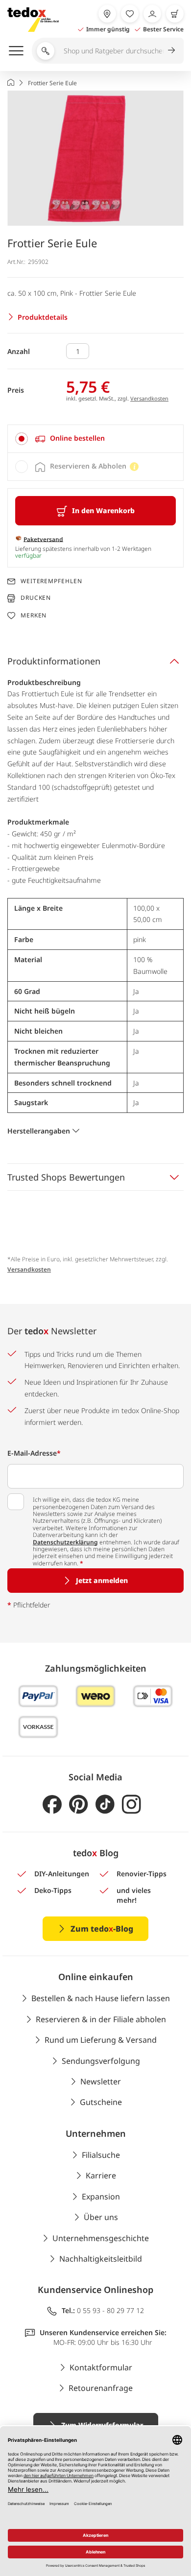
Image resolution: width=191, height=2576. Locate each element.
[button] (95, 158)
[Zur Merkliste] (130, 14)
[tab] (95, 439)
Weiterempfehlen (51, 581)
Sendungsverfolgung (101, 2061)
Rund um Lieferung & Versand (101, 2040)
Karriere (101, 2175)
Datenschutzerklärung (65, 1542)
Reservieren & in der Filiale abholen (101, 2019)
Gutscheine (101, 2102)
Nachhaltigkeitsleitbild (101, 2259)
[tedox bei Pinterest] (79, 1805)
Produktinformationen (54, 661)
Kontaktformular (101, 2367)
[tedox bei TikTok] (105, 1805)
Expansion (101, 2197)
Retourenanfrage (101, 2388)
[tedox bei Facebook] (52, 1805)
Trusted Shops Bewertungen (66, 1177)
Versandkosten (149, 398)
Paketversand (43, 539)
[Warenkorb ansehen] (175, 14)
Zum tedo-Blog (102, 1929)
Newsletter (101, 2081)
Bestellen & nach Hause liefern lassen (101, 1998)
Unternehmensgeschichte (101, 2238)
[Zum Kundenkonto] (152, 14)
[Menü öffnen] (16, 50)
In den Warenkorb (103, 510)
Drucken (36, 598)
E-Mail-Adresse (34, 1453)
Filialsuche (101, 2155)
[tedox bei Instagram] (131, 1805)
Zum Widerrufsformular (102, 2425)
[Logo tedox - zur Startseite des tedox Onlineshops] (33, 20)
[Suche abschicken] (171, 50)
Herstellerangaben (39, 1131)
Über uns (101, 2217)
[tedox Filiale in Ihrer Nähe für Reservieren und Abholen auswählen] (107, 14)
